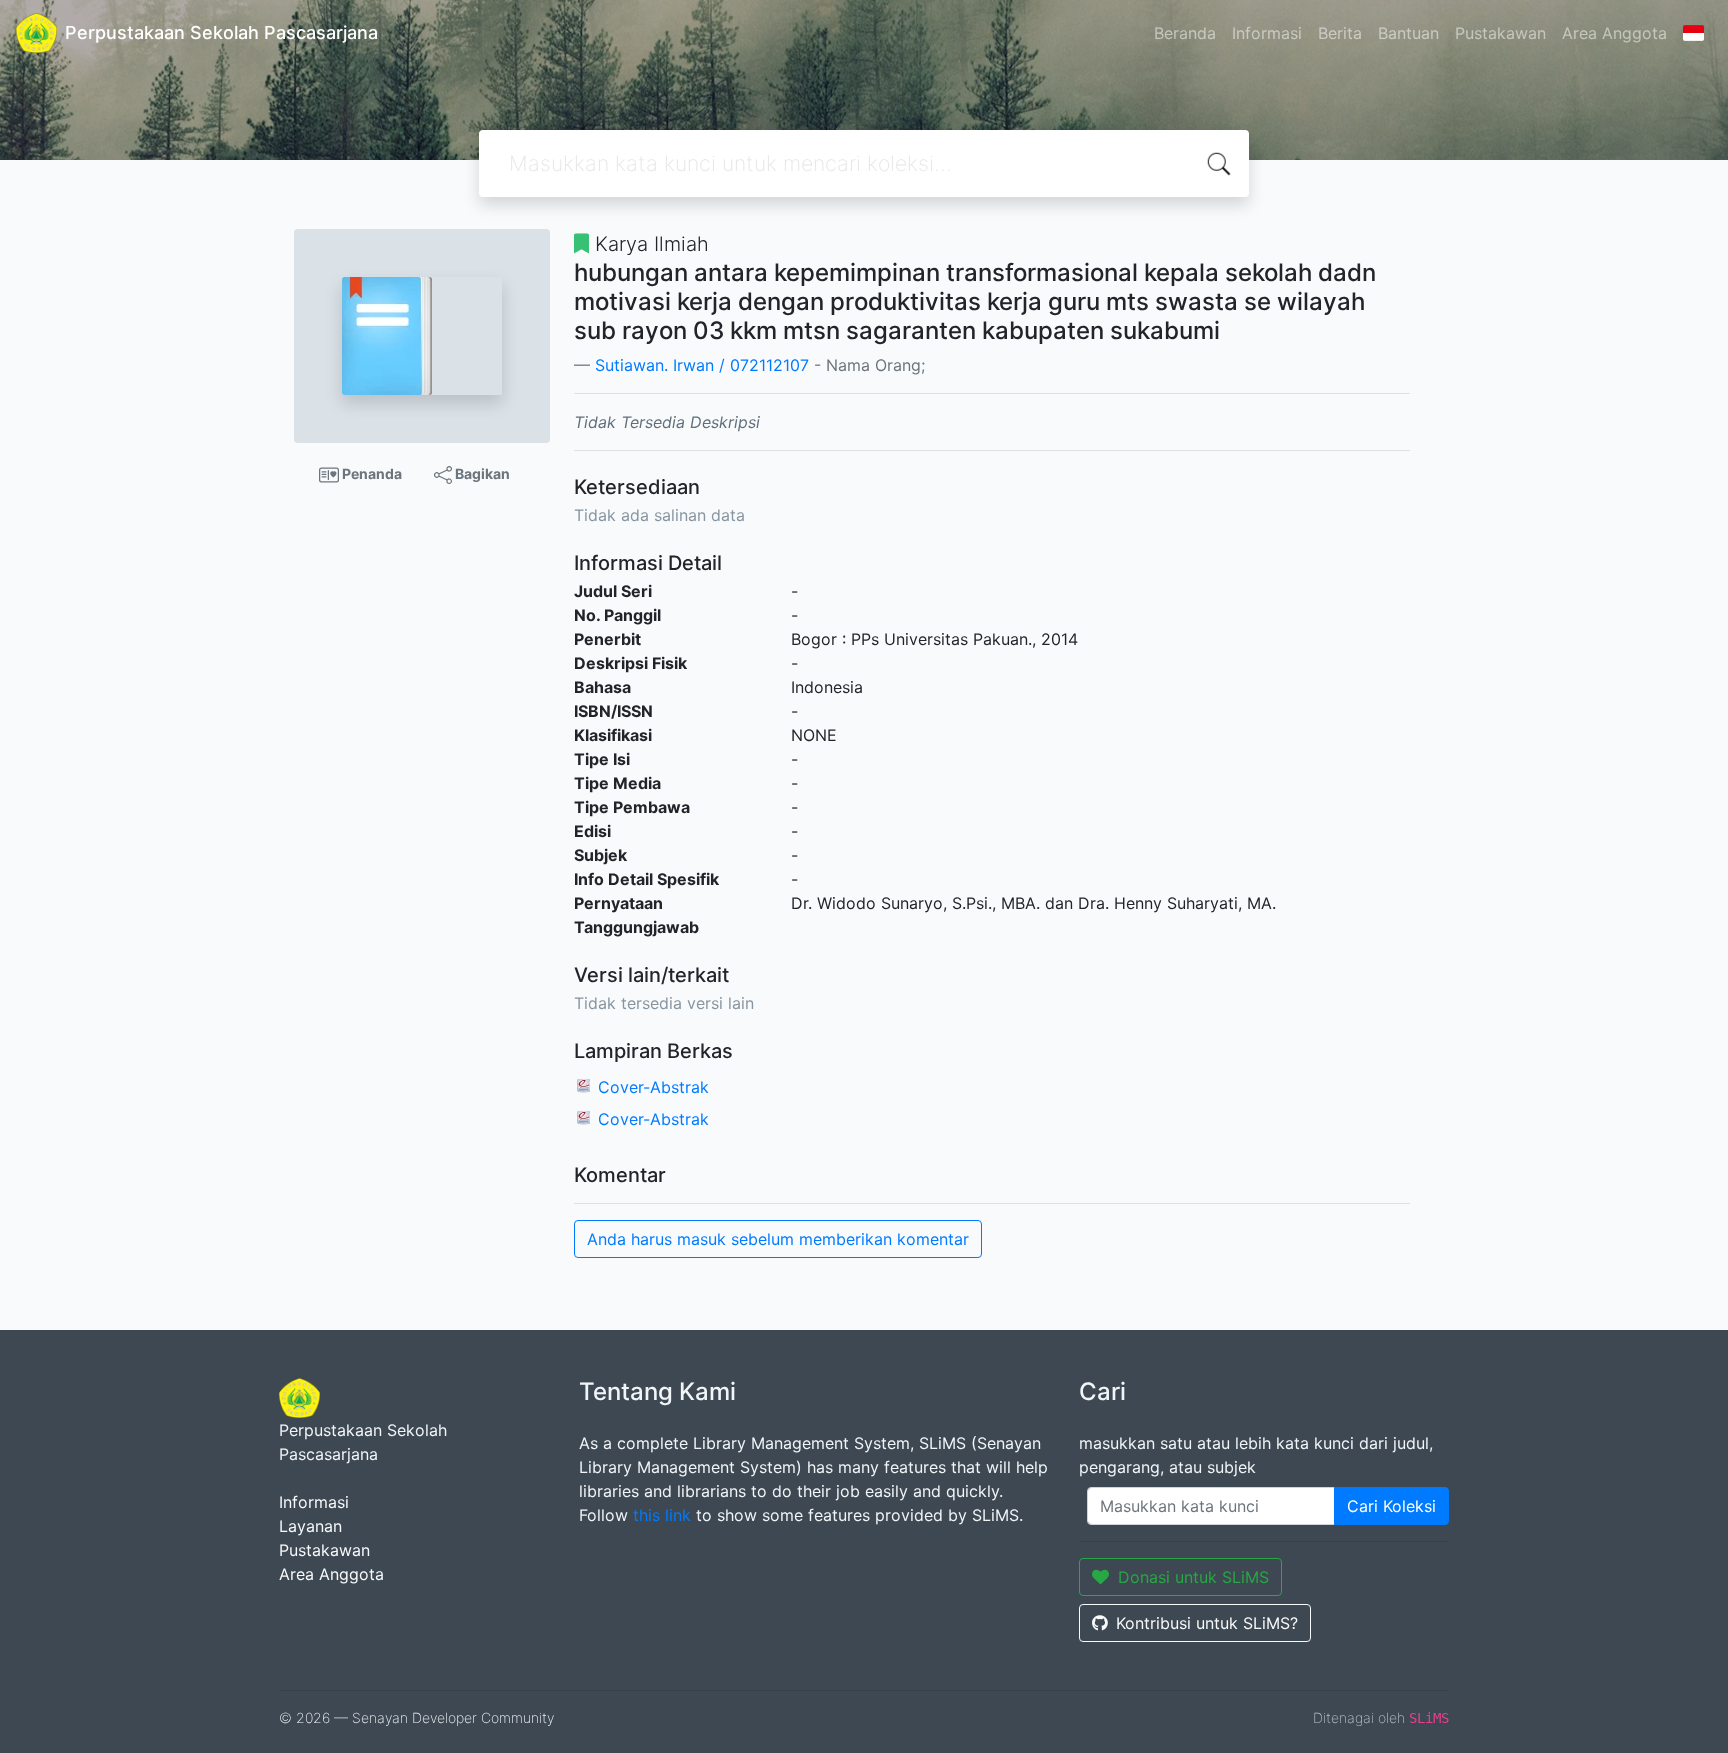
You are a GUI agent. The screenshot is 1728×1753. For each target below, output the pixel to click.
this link (662, 1515)
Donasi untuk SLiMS (1193, 1577)
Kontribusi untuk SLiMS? (1207, 1623)
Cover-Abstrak (653, 1087)
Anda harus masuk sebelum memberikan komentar (778, 1239)
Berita (1340, 33)
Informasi (1267, 33)
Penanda (370, 473)
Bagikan (481, 473)
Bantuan (1408, 33)
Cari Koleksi (1391, 1506)
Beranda (1185, 33)
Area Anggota (1614, 33)
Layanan (310, 1526)
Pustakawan (1500, 33)
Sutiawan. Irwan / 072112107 (702, 365)
